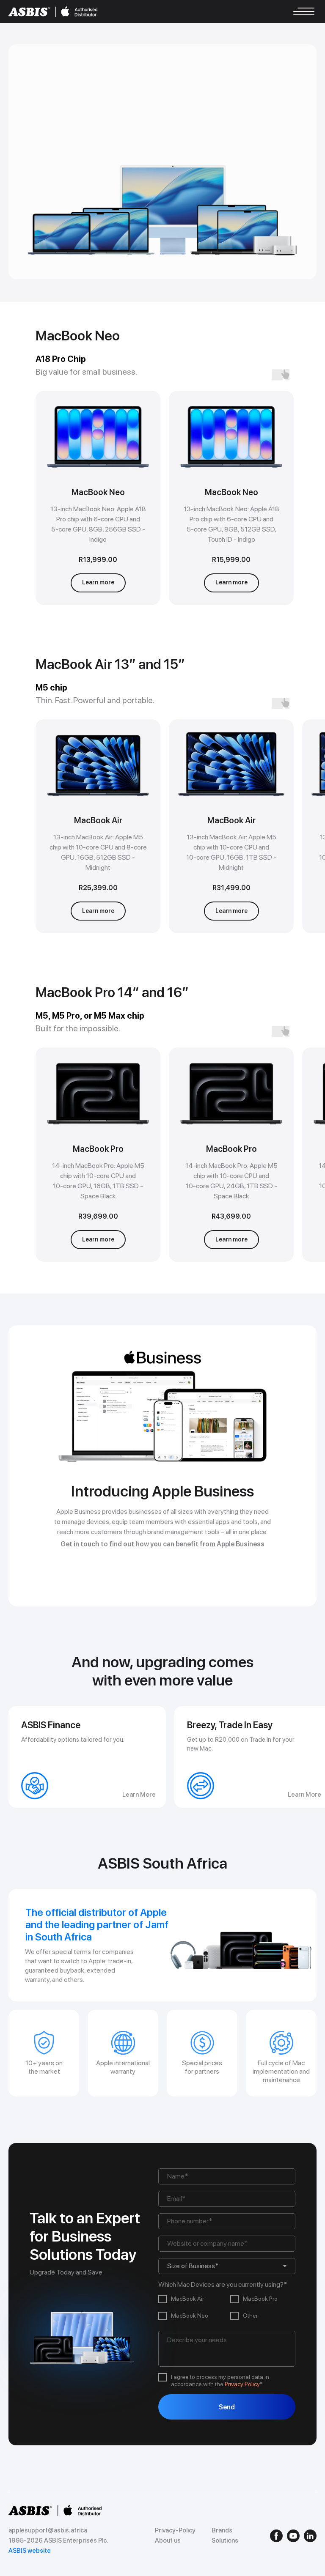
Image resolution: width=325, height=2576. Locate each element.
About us (168, 2540)
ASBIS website (30, 2551)
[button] (98, 583)
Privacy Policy (242, 2384)
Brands (222, 2530)
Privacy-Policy (175, 2530)
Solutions (225, 2540)
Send (227, 2407)
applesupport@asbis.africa (48, 2530)
